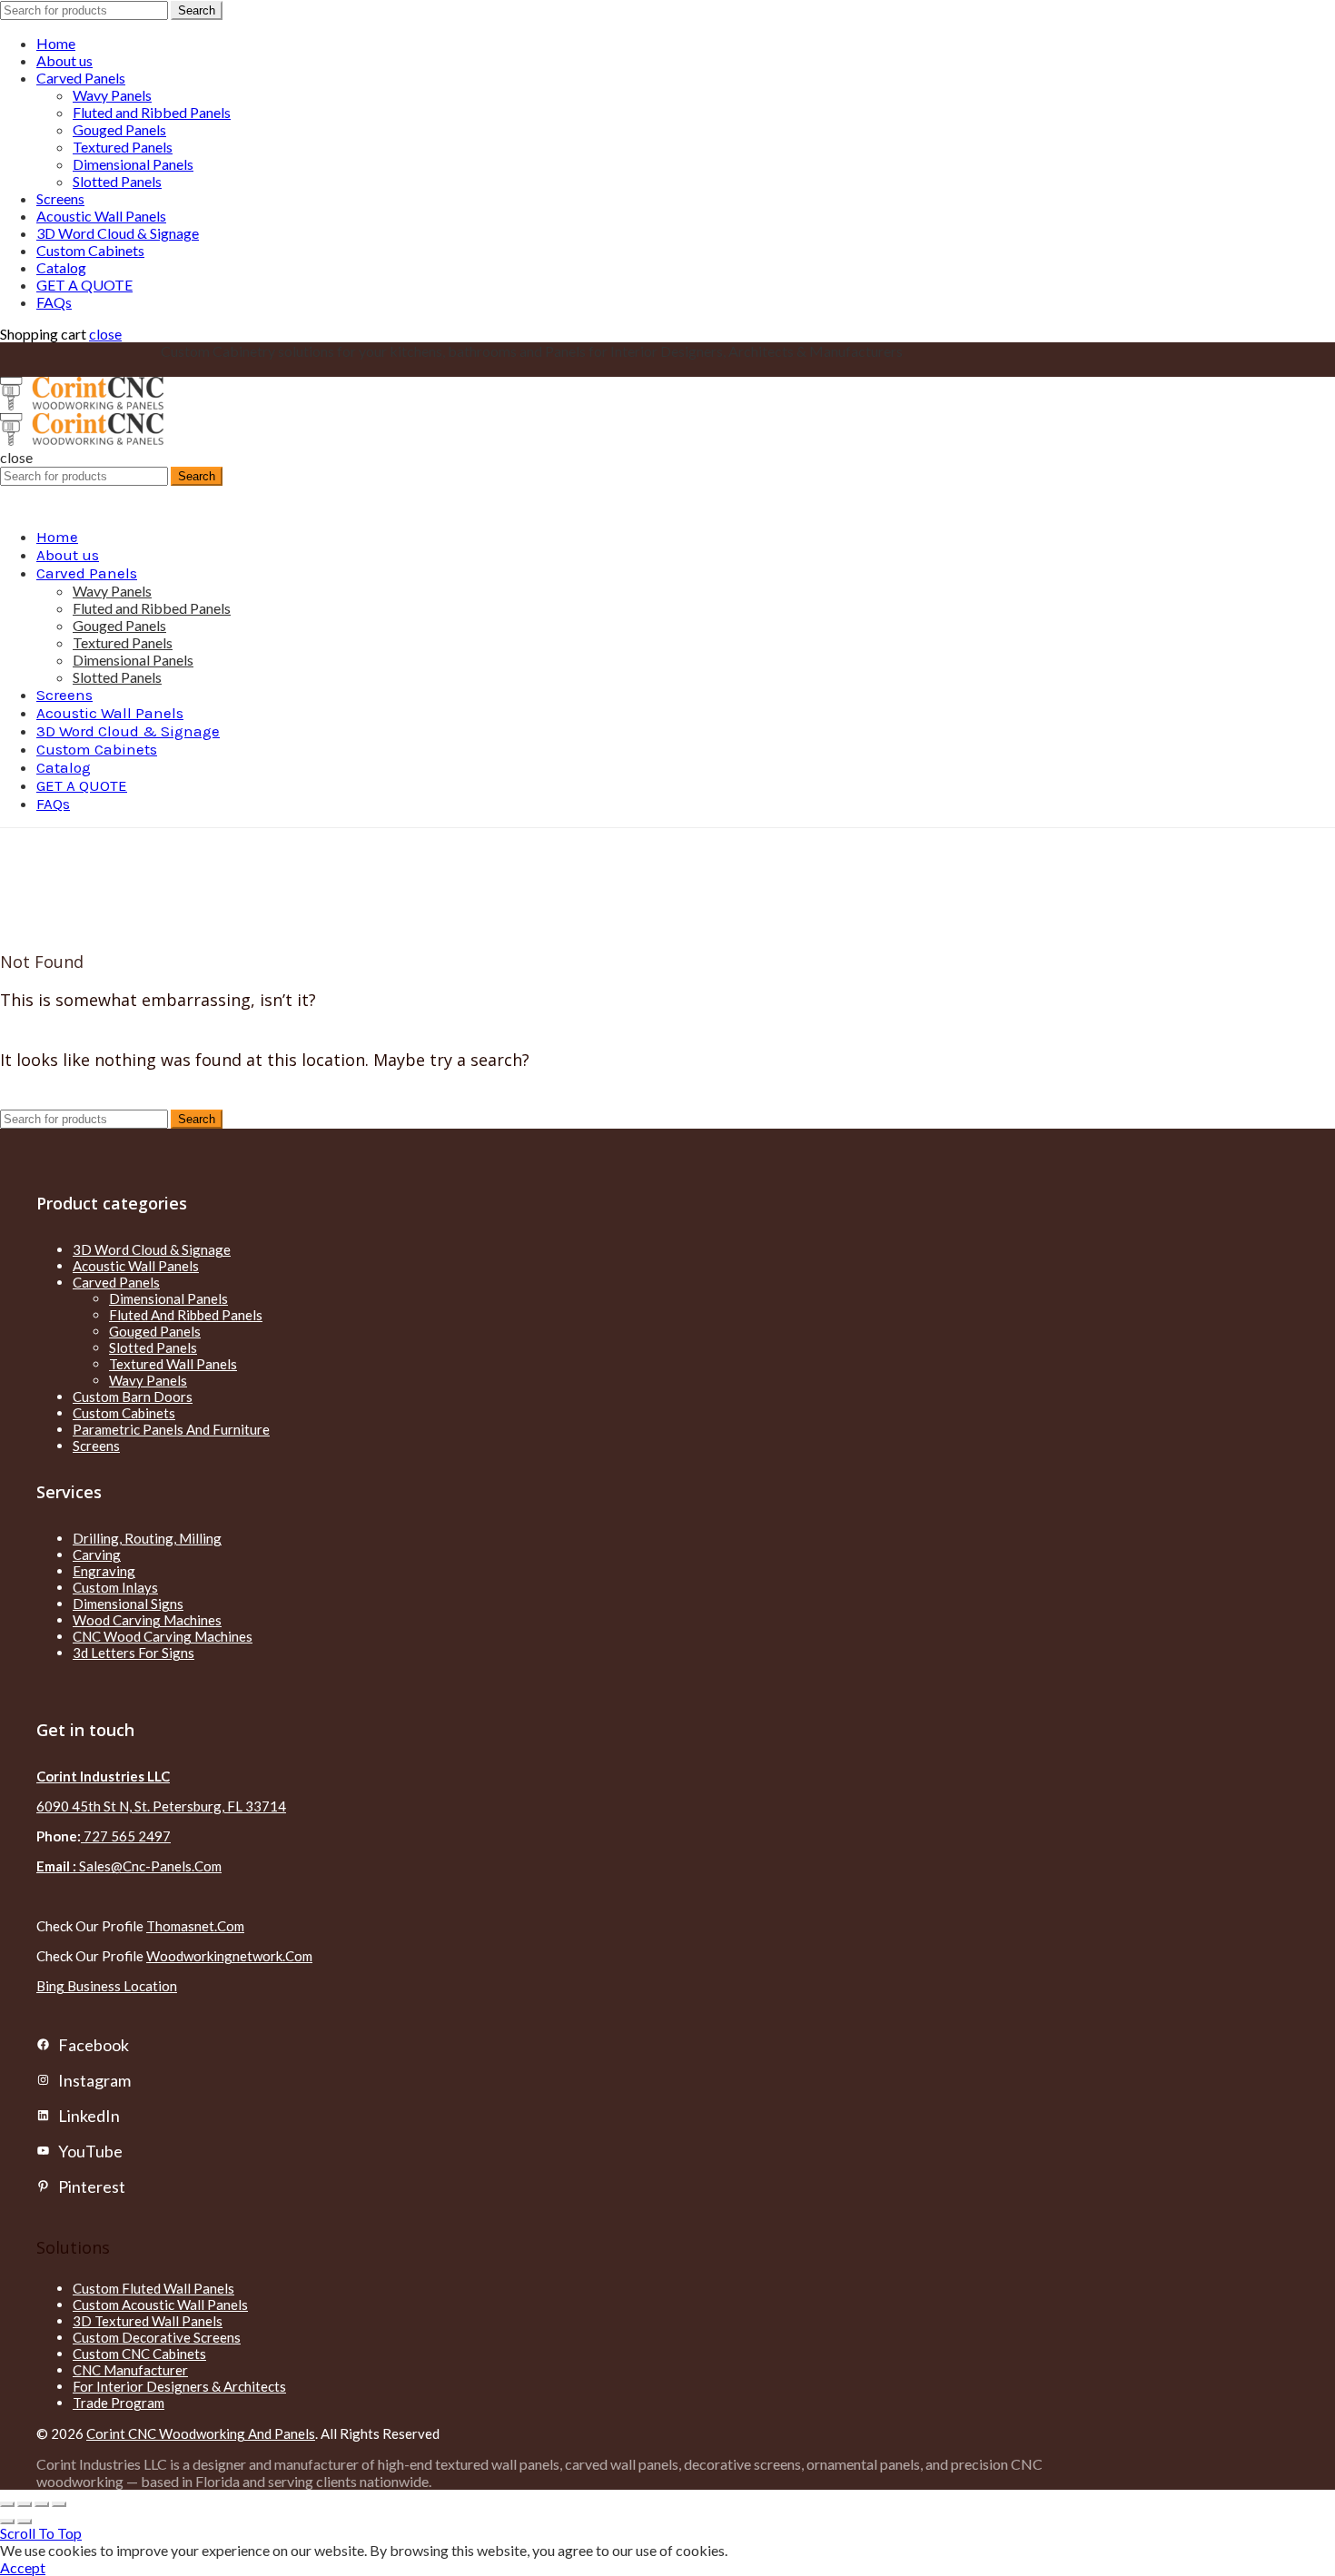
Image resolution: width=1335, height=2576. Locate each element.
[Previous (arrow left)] (7, 2522)
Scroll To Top (41, 2533)
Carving (97, 1554)
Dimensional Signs (128, 1604)
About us (64, 60)
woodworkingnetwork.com (229, 1956)
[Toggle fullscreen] (42, 2504)
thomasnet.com (195, 1926)
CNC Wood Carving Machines (163, 1636)
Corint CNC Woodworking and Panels (201, 2433)
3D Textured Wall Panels (148, 2321)
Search (197, 10)
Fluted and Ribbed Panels (152, 112)
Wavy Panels (112, 95)
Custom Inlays (115, 1587)
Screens (60, 198)
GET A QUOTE (84, 285)
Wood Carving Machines (147, 1620)
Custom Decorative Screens (157, 2337)
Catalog (61, 267)
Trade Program (119, 2403)
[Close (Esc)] (7, 2504)
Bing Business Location (107, 1986)
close (105, 334)
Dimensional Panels (133, 164)
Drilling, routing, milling (147, 1538)
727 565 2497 (126, 1836)
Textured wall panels (173, 1364)
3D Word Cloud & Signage (118, 233)
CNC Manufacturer (130, 2370)
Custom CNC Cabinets (139, 2354)
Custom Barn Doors (133, 1397)
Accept (23, 2567)
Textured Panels (123, 147)
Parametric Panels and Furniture (171, 1429)
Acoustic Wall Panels (101, 216)
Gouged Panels (119, 129)
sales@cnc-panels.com (129, 1866)
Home (56, 43)
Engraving (104, 1571)
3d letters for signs (133, 1653)
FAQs (54, 302)
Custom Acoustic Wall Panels (160, 2305)
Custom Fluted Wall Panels (153, 2288)
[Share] (25, 2504)
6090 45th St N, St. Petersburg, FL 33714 (161, 1806)
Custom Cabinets (90, 250)
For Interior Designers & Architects (179, 2386)
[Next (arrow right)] (25, 2522)
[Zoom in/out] (59, 2504)
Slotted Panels (117, 181)
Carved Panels (81, 78)
